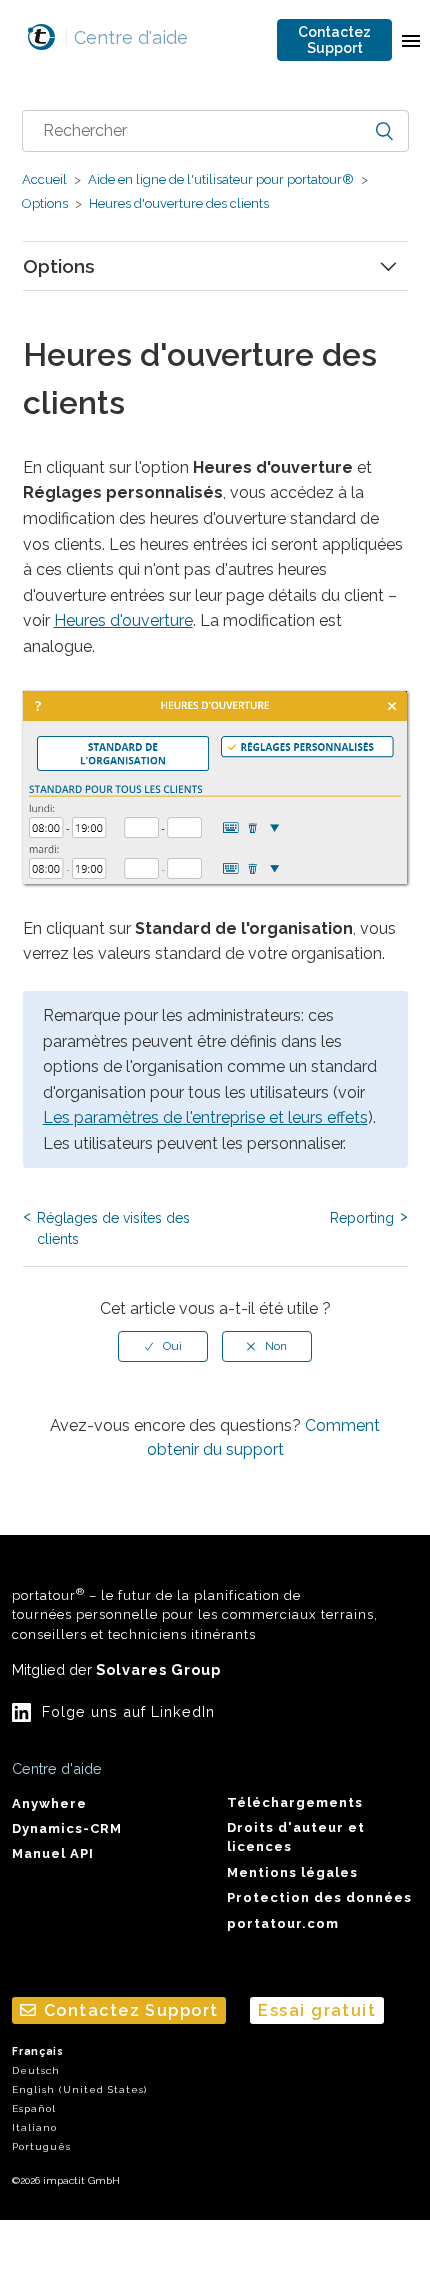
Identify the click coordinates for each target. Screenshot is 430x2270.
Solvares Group (158, 1669)
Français (38, 2051)
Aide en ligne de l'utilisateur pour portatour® (221, 179)
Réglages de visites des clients (113, 1228)
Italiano (34, 2127)
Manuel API (53, 1853)
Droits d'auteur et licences (296, 1837)
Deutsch (36, 2070)
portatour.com (283, 1923)
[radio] (163, 1346)
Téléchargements (295, 1802)
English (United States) (79, 2089)
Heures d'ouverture (123, 620)
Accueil (44, 179)
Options (45, 203)
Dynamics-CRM (67, 1828)
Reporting (362, 1218)
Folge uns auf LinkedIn (128, 1711)
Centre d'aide (126, 37)
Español (34, 2108)
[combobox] (215, 131)
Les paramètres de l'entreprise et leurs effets (205, 1117)
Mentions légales (292, 1872)
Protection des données (319, 1897)
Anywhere (49, 1803)
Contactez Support (334, 40)
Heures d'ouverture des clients (177, 203)
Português (41, 2146)
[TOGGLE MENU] (411, 40)
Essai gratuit (317, 2010)
